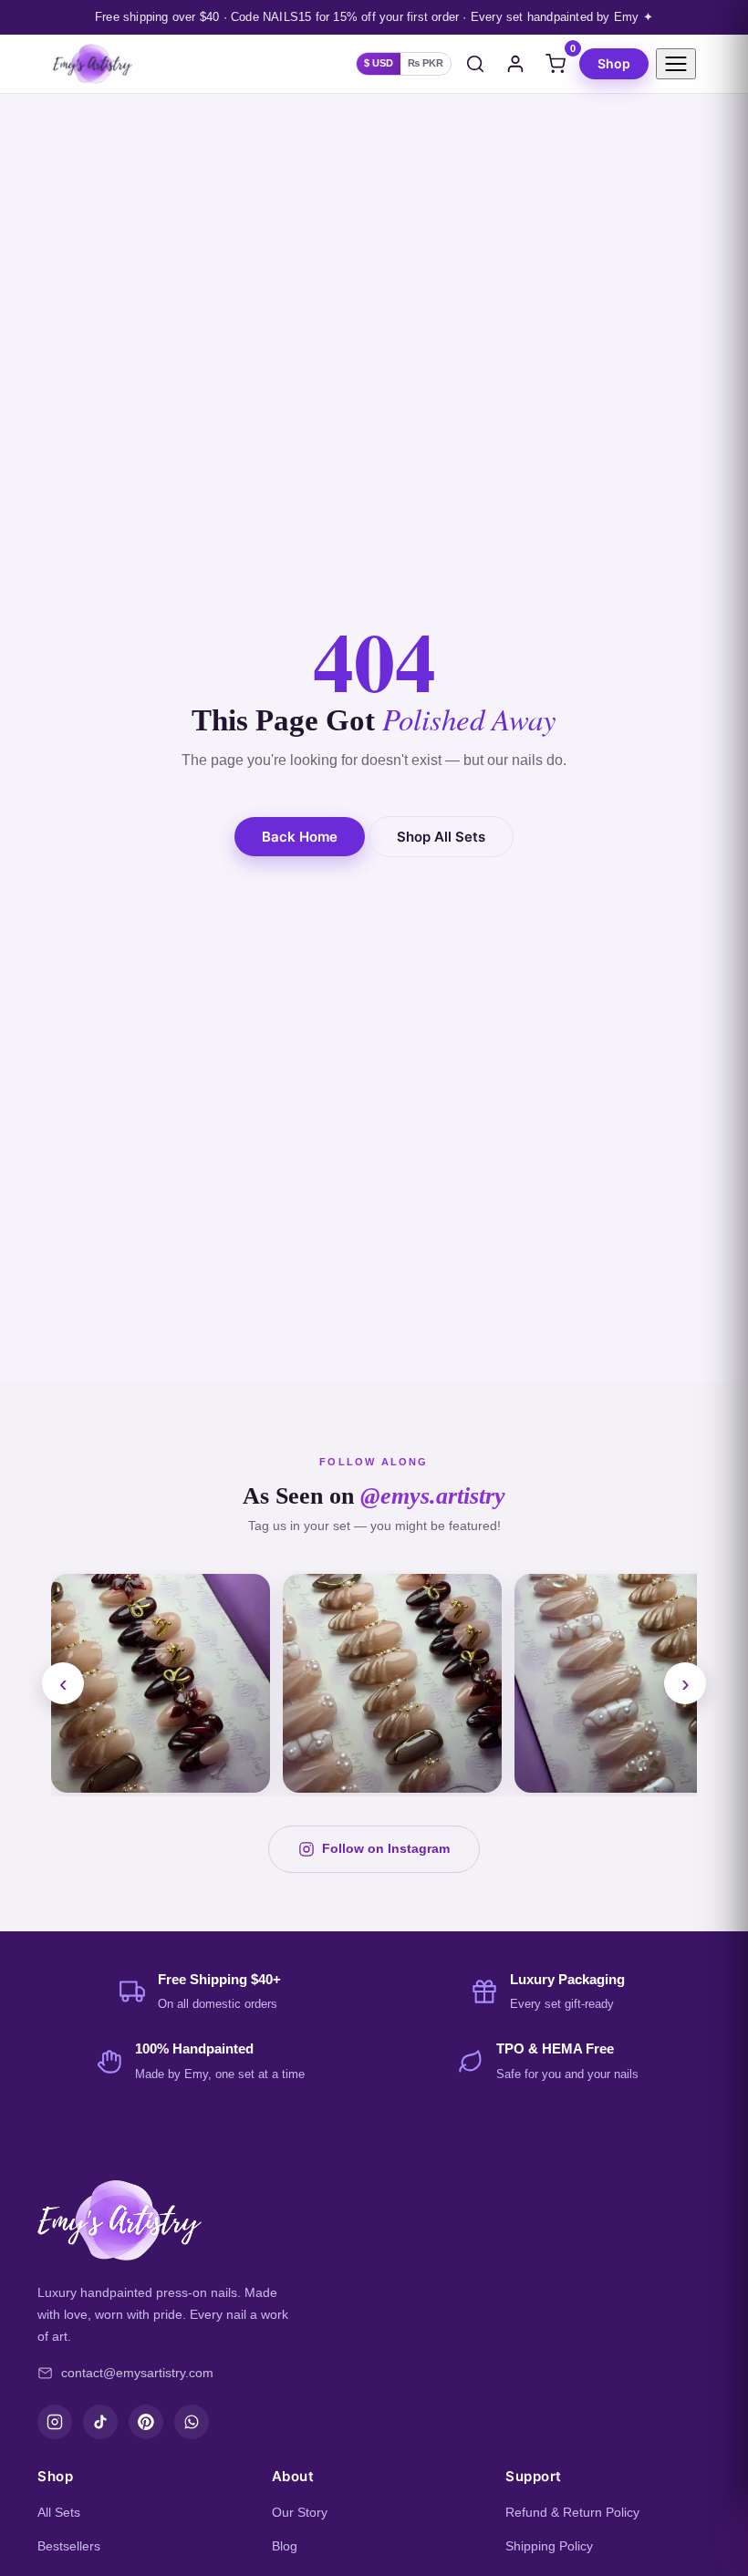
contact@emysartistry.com (137, 2373)
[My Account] (515, 64)
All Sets (59, 2512)
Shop (614, 63)
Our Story (300, 2512)
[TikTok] (100, 2422)
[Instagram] (55, 2422)
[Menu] (676, 64)
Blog (285, 2546)
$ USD (379, 63)
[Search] (475, 64)
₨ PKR (426, 63)
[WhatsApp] (192, 2422)
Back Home (300, 837)
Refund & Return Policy (572, 2512)
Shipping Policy (549, 2546)
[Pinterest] (146, 2422)
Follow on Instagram (386, 1848)
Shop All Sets (441, 837)
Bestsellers (69, 2546)
